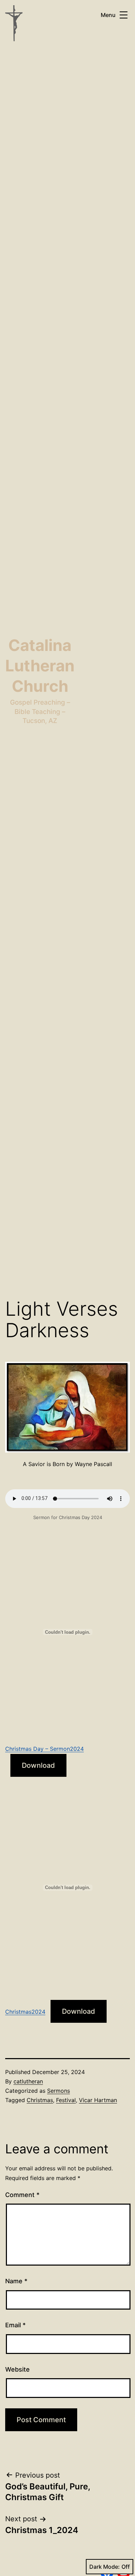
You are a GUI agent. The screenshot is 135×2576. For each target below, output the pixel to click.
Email (15, 2325)
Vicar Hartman (98, 2100)
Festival (66, 2100)
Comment (22, 2195)
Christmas (40, 2100)
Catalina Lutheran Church (40, 666)
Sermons (58, 2091)
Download (38, 1765)
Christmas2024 (25, 2012)
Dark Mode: (105, 2567)
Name (16, 2281)
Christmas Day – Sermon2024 (44, 1749)
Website (17, 2369)
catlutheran (28, 2081)
